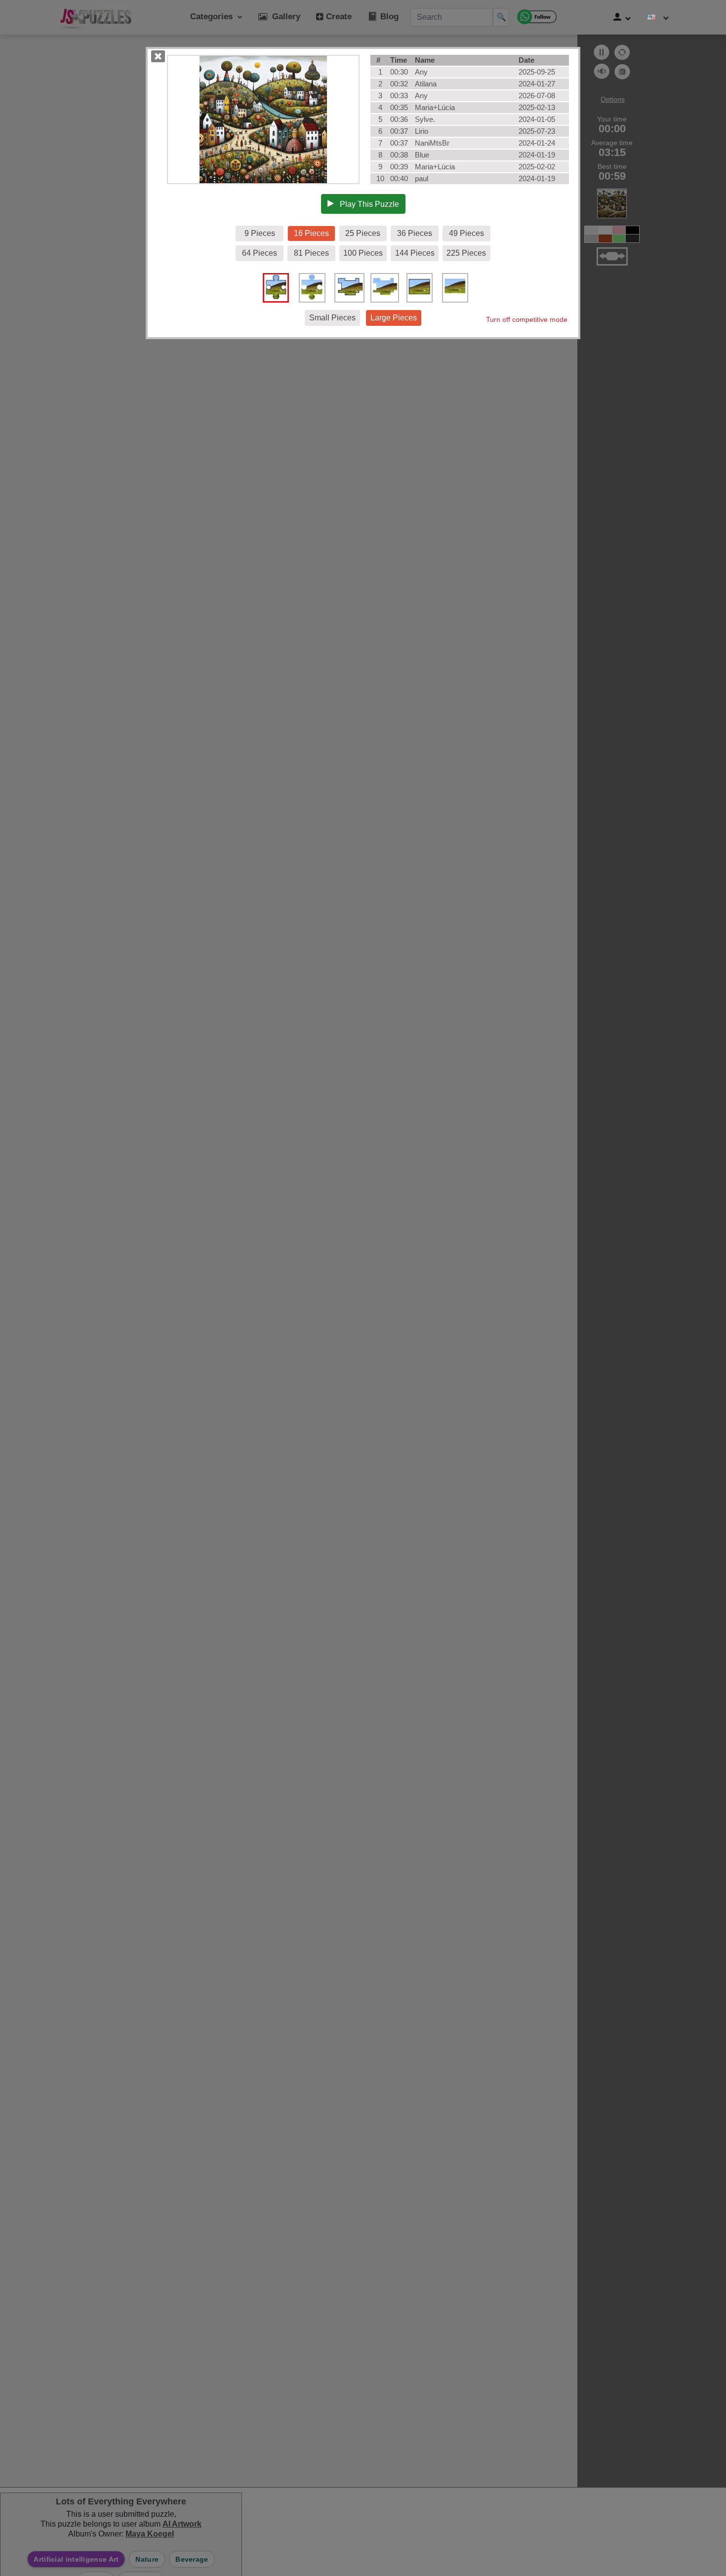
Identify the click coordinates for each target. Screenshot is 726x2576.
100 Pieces (363, 253)
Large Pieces (394, 318)
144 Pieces (415, 253)
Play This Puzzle (366, 204)
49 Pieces (466, 233)
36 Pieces (415, 233)
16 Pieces (311, 233)
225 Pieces (466, 253)
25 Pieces (363, 233)
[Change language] (658, 17)
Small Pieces (332, 318)
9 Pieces (260, 233)
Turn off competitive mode (527, 319)
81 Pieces (311, 253)
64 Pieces (260, 253)
